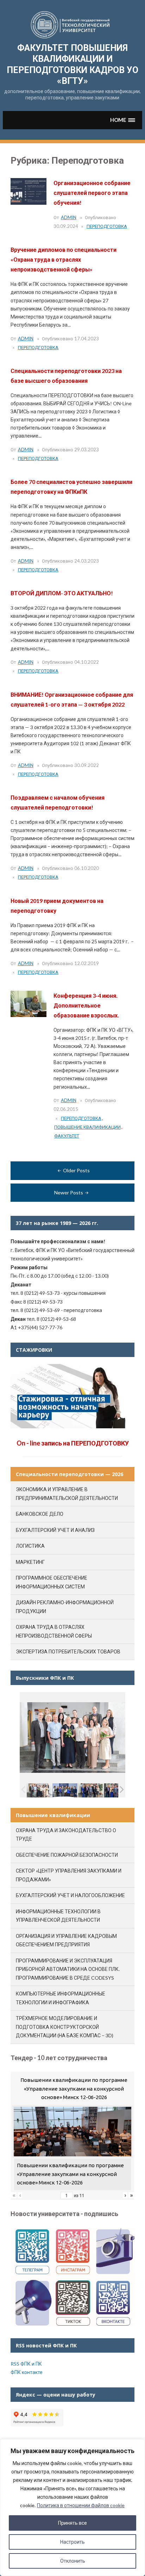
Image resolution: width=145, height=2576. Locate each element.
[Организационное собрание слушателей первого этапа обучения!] (29, 191)
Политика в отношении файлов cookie (81, 2505)
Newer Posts (69, 1192)
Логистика (30, 1546)
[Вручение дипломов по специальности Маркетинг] (65, 1790)
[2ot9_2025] (116, 1790)
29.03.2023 (87, 450)
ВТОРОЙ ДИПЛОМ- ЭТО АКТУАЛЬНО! (62, 593)
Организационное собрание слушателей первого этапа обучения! (92, 193)
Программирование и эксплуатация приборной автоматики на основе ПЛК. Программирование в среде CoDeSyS (68, 1969)
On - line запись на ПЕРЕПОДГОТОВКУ (73, 1443)
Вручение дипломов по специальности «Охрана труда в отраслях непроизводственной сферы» (64, 259)
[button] (123, 120)
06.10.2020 (87, 868)
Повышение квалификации (87, 1127)
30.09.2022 (87, 765)
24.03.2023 (87, 561)
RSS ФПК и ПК (26, 2364)
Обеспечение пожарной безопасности (67, 1855)
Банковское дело (40, 1514)
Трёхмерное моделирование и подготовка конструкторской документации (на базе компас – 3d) (65, 2027)
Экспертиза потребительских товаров (68, 1651)
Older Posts (76, 1170)
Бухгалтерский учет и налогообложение (70, 1895)
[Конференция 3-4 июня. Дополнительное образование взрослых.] (29, 1004)
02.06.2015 (66, 1109)
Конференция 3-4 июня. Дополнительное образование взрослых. (86, 1005)
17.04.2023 (87, 339)
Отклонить (73, 2561)
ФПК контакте (27, 2372)
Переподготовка (107, 226)
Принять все (72, 2523)
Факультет (67, 1136)
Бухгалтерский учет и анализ (55, 1530)
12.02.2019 (87, 963)
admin (69, 217)
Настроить (72, 2542)
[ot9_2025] (91, 1790)
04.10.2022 (87, 662)
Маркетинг (30, 1562)
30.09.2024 (66, 226)
